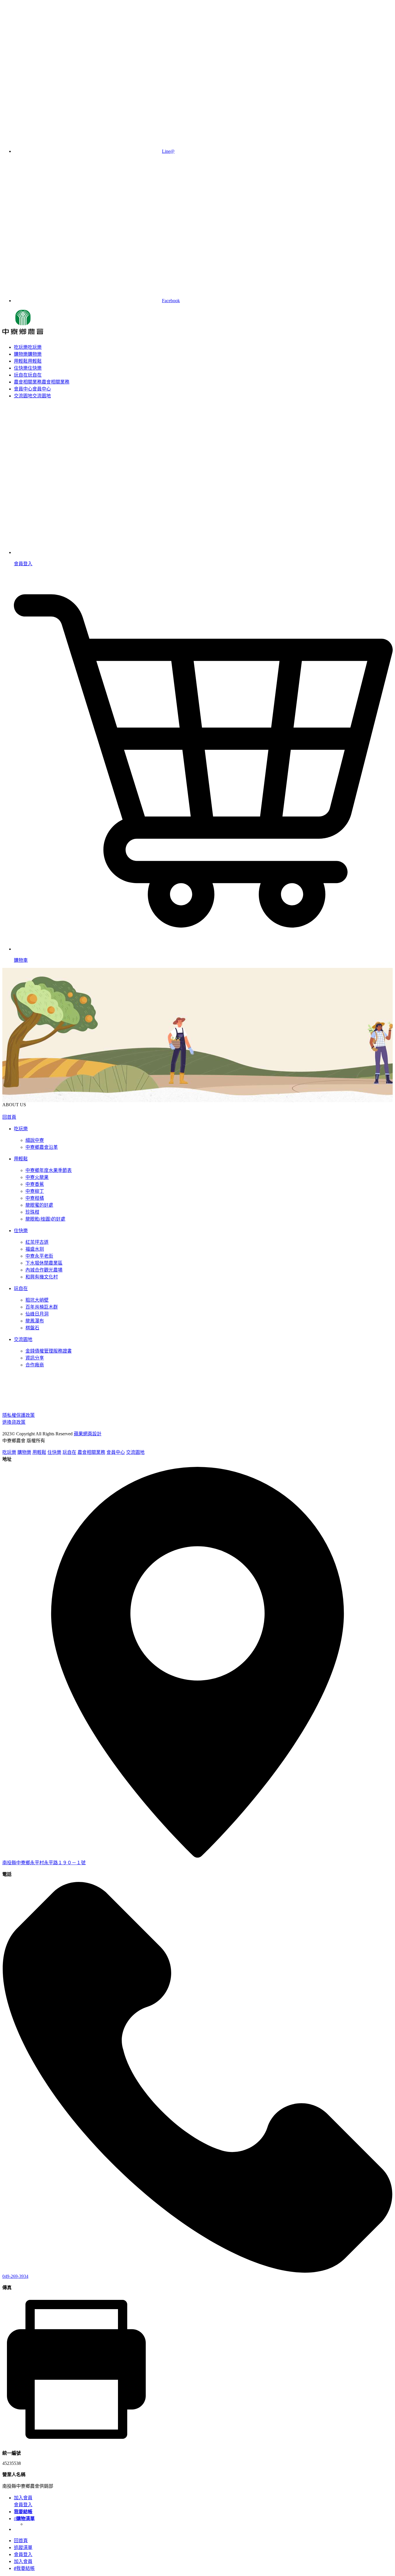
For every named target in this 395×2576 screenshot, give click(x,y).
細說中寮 (35, 1140)
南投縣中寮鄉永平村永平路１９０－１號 (44, 1863)
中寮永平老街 (39, 1256)
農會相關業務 (42, 382)
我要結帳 (24, 2568)
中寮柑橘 (35, 1198)
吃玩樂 (28, 347)
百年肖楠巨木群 (42, 1307)
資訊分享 (35, 1358)
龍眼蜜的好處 (39, 1205)
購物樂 (28, 354)
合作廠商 (35, 1365)
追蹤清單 (23, 2547)
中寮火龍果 (37, 1177)
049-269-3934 (15, 2276)
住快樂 (28, 368)
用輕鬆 (28, 361)
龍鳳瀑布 (35, 1321)
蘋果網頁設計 (88, 1434)
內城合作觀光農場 (44, 1270)
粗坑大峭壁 (37, 1300)
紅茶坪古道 (37, 1242)
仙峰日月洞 (37, 1314)
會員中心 (32, 389)
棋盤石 (32, 1328)
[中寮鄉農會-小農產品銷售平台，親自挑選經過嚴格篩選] (23, 331)
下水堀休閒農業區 (44, 1263)
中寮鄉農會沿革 (42, 1147)
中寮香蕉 (35, 1184)
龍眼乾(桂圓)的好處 (45, 1219)
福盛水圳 (35, 1249)
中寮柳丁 (35, 1191)
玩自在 (28, 375)
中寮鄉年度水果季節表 (49, 1170)
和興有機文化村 (42, 1277)
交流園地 (32, 396)
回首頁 (9, 1117)
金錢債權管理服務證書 (49, 1351)
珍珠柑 (32, 1212)
